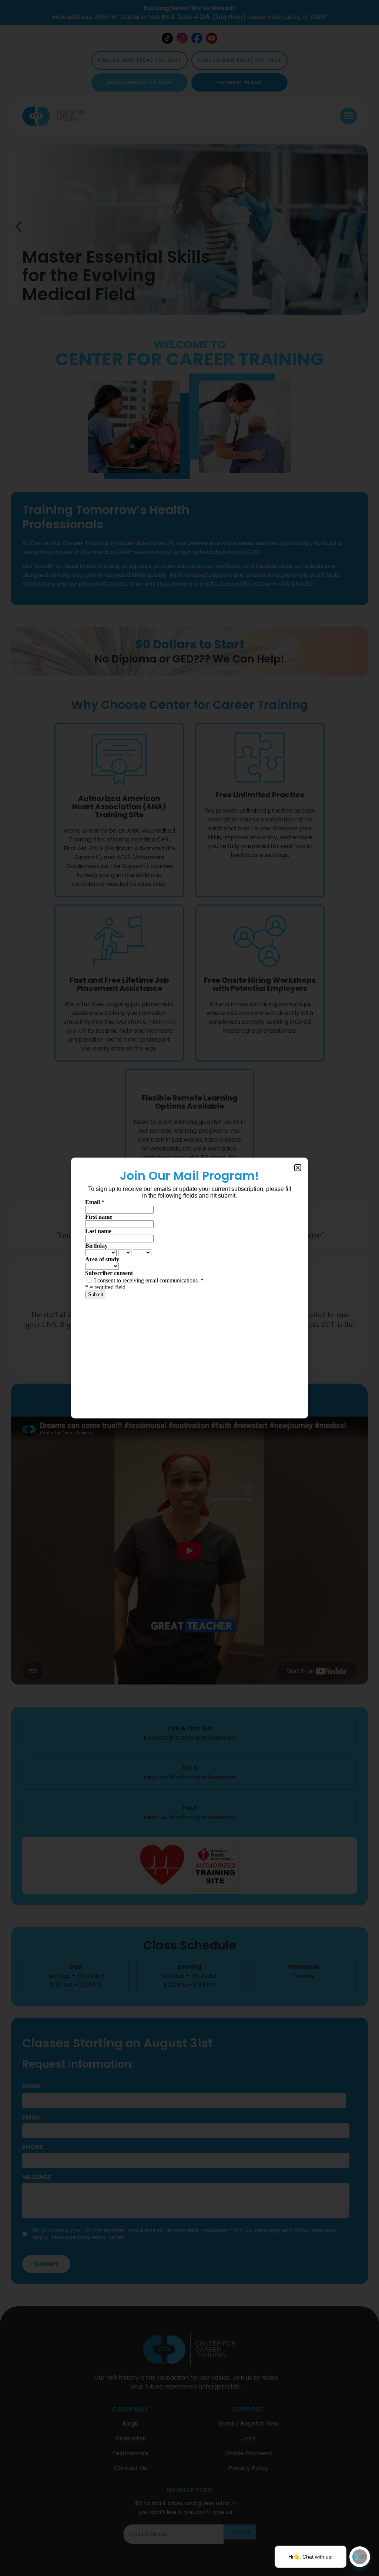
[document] (189, 1288)
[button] (298, 1168)
